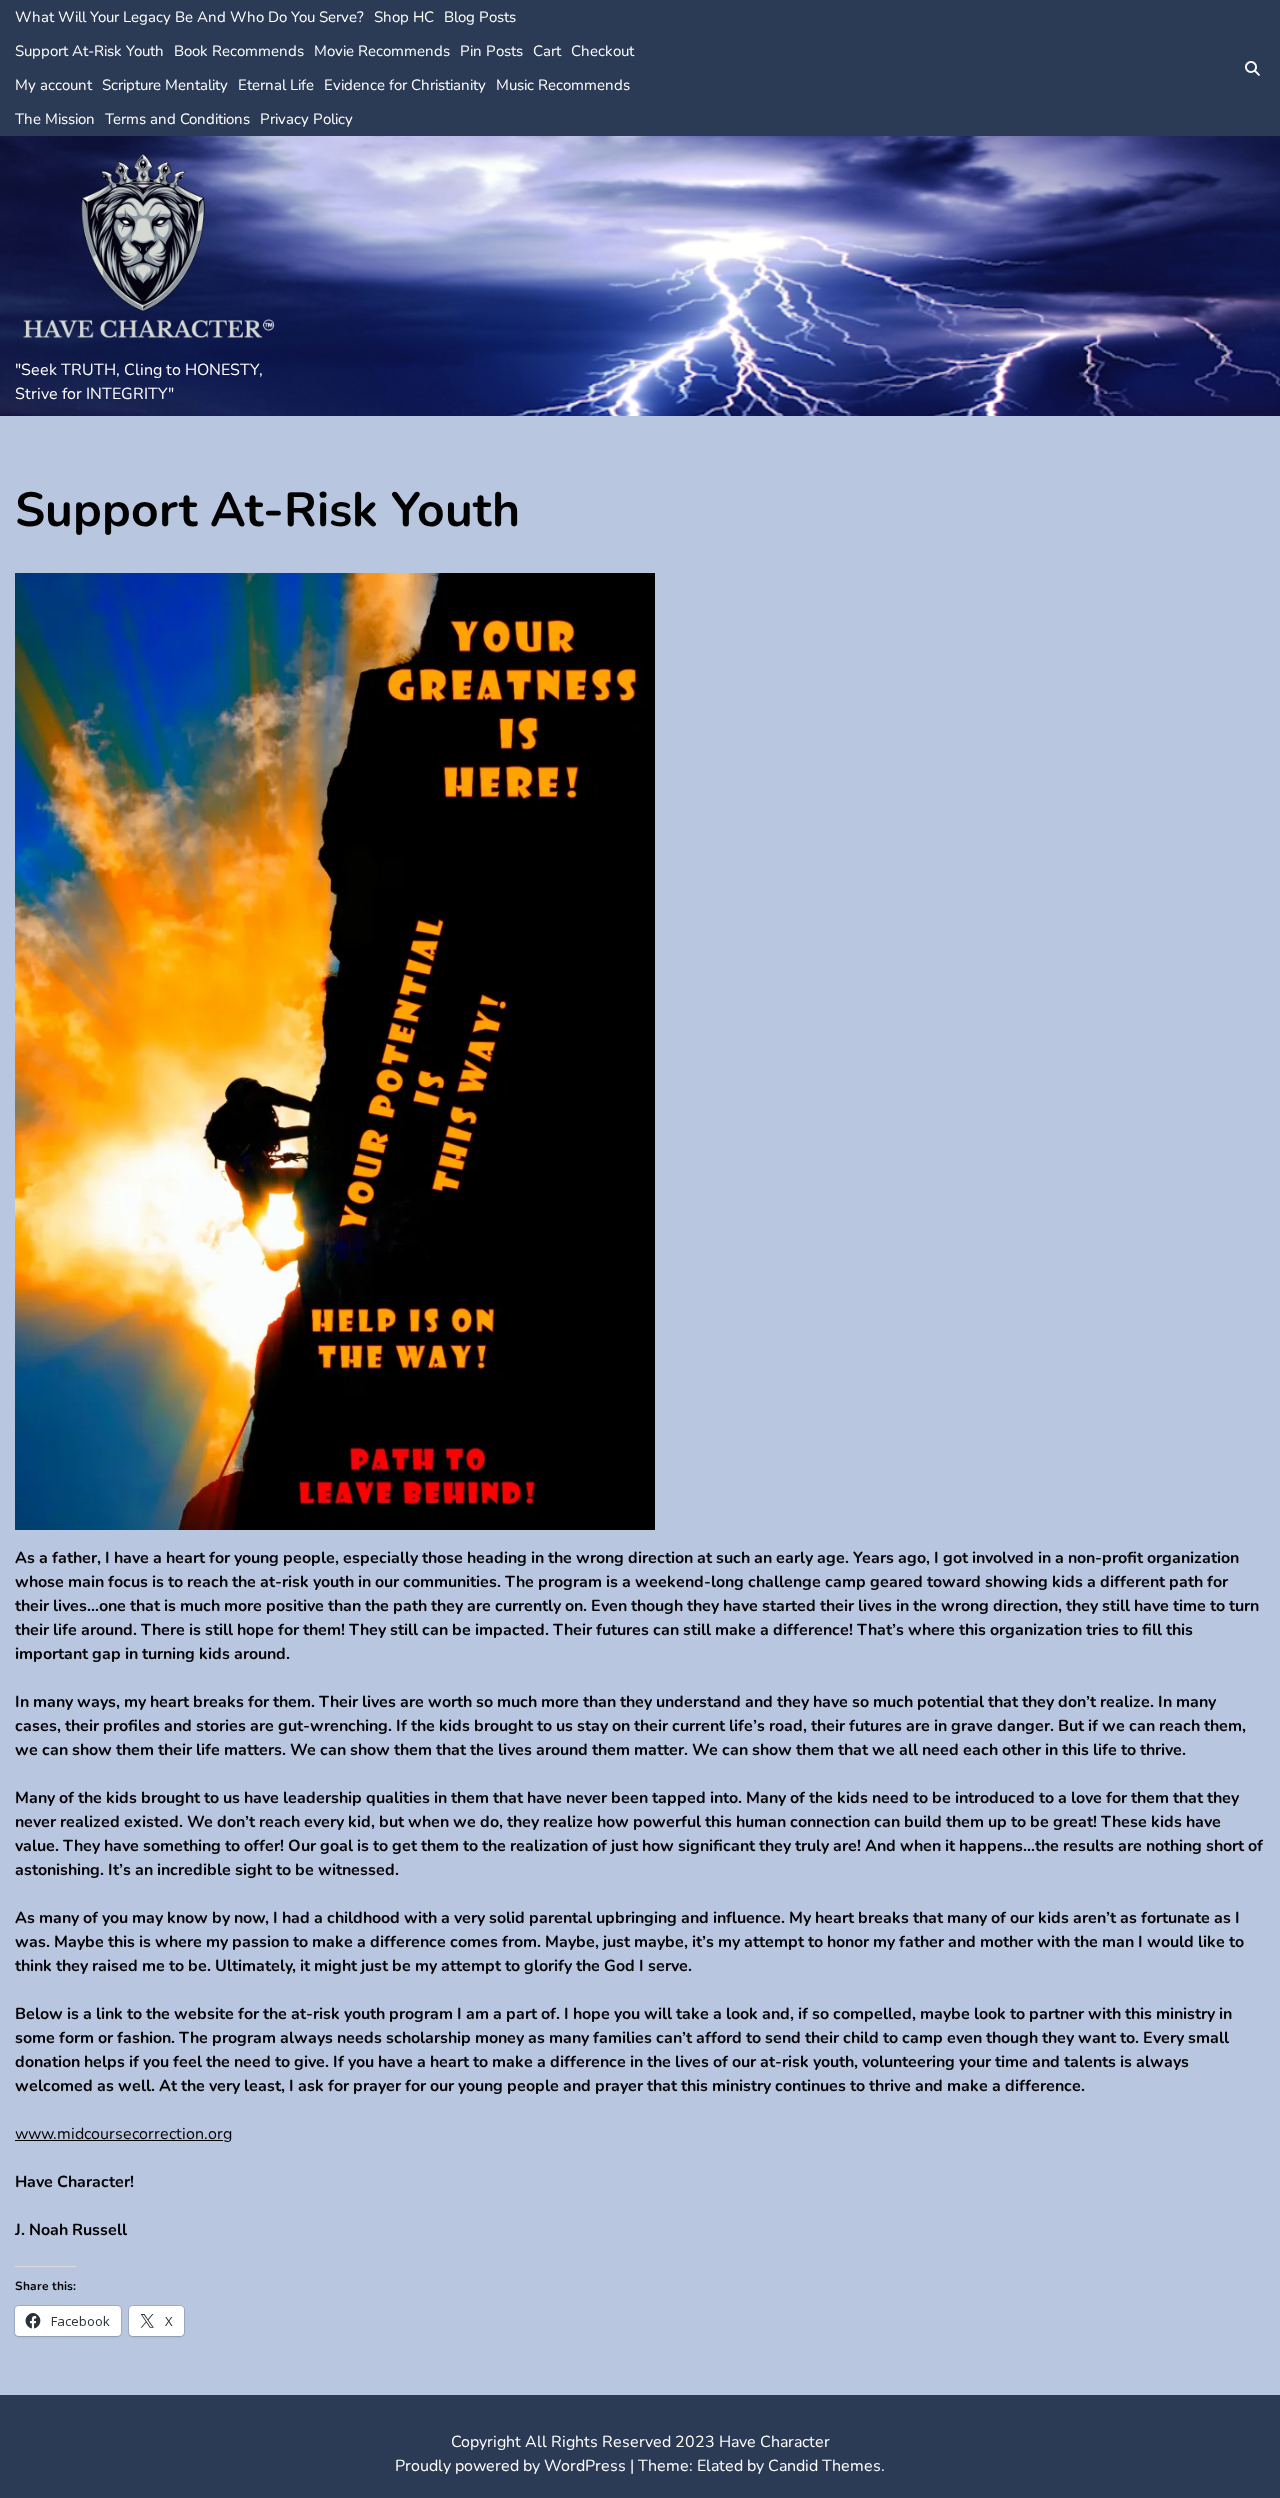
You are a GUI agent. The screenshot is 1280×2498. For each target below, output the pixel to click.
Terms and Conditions (177, 119)
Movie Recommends (382, 51)
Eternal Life (276, 85)
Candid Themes (824, 2466)
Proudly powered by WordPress (512, 2466)
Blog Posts (480, 17)
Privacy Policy (306, 119)
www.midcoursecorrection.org (123, 2134)
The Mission (55, 119)
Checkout (602, 51)
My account (53, 85)
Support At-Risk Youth (89, 51)
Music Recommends (563, 85)
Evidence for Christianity (405, 85)
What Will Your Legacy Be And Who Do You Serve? (189, 17)
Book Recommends (239, 51)
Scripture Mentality (165, 85)
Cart (547, 51)
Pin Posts (491, 51)
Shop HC (404, 17)
